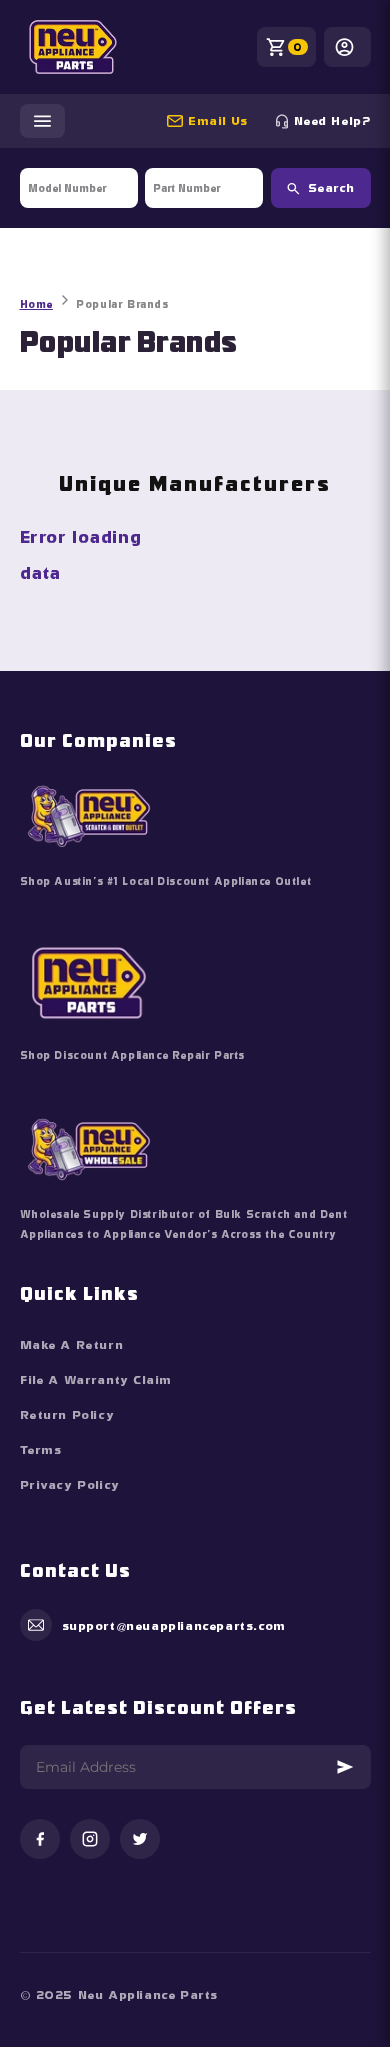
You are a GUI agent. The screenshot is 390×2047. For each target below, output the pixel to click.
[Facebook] (40, 1840)
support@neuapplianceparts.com (226, 121)
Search (331, 188)
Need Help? (332, 121)
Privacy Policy (70, 1485)
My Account (347, 47)
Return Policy (67, 1415)
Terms (41, 1450)
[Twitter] (140, 1840)
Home (36, 304)
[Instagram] (90, 1840)
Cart (298, 47)
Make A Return (72, 1345)
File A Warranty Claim (96, 1380)
